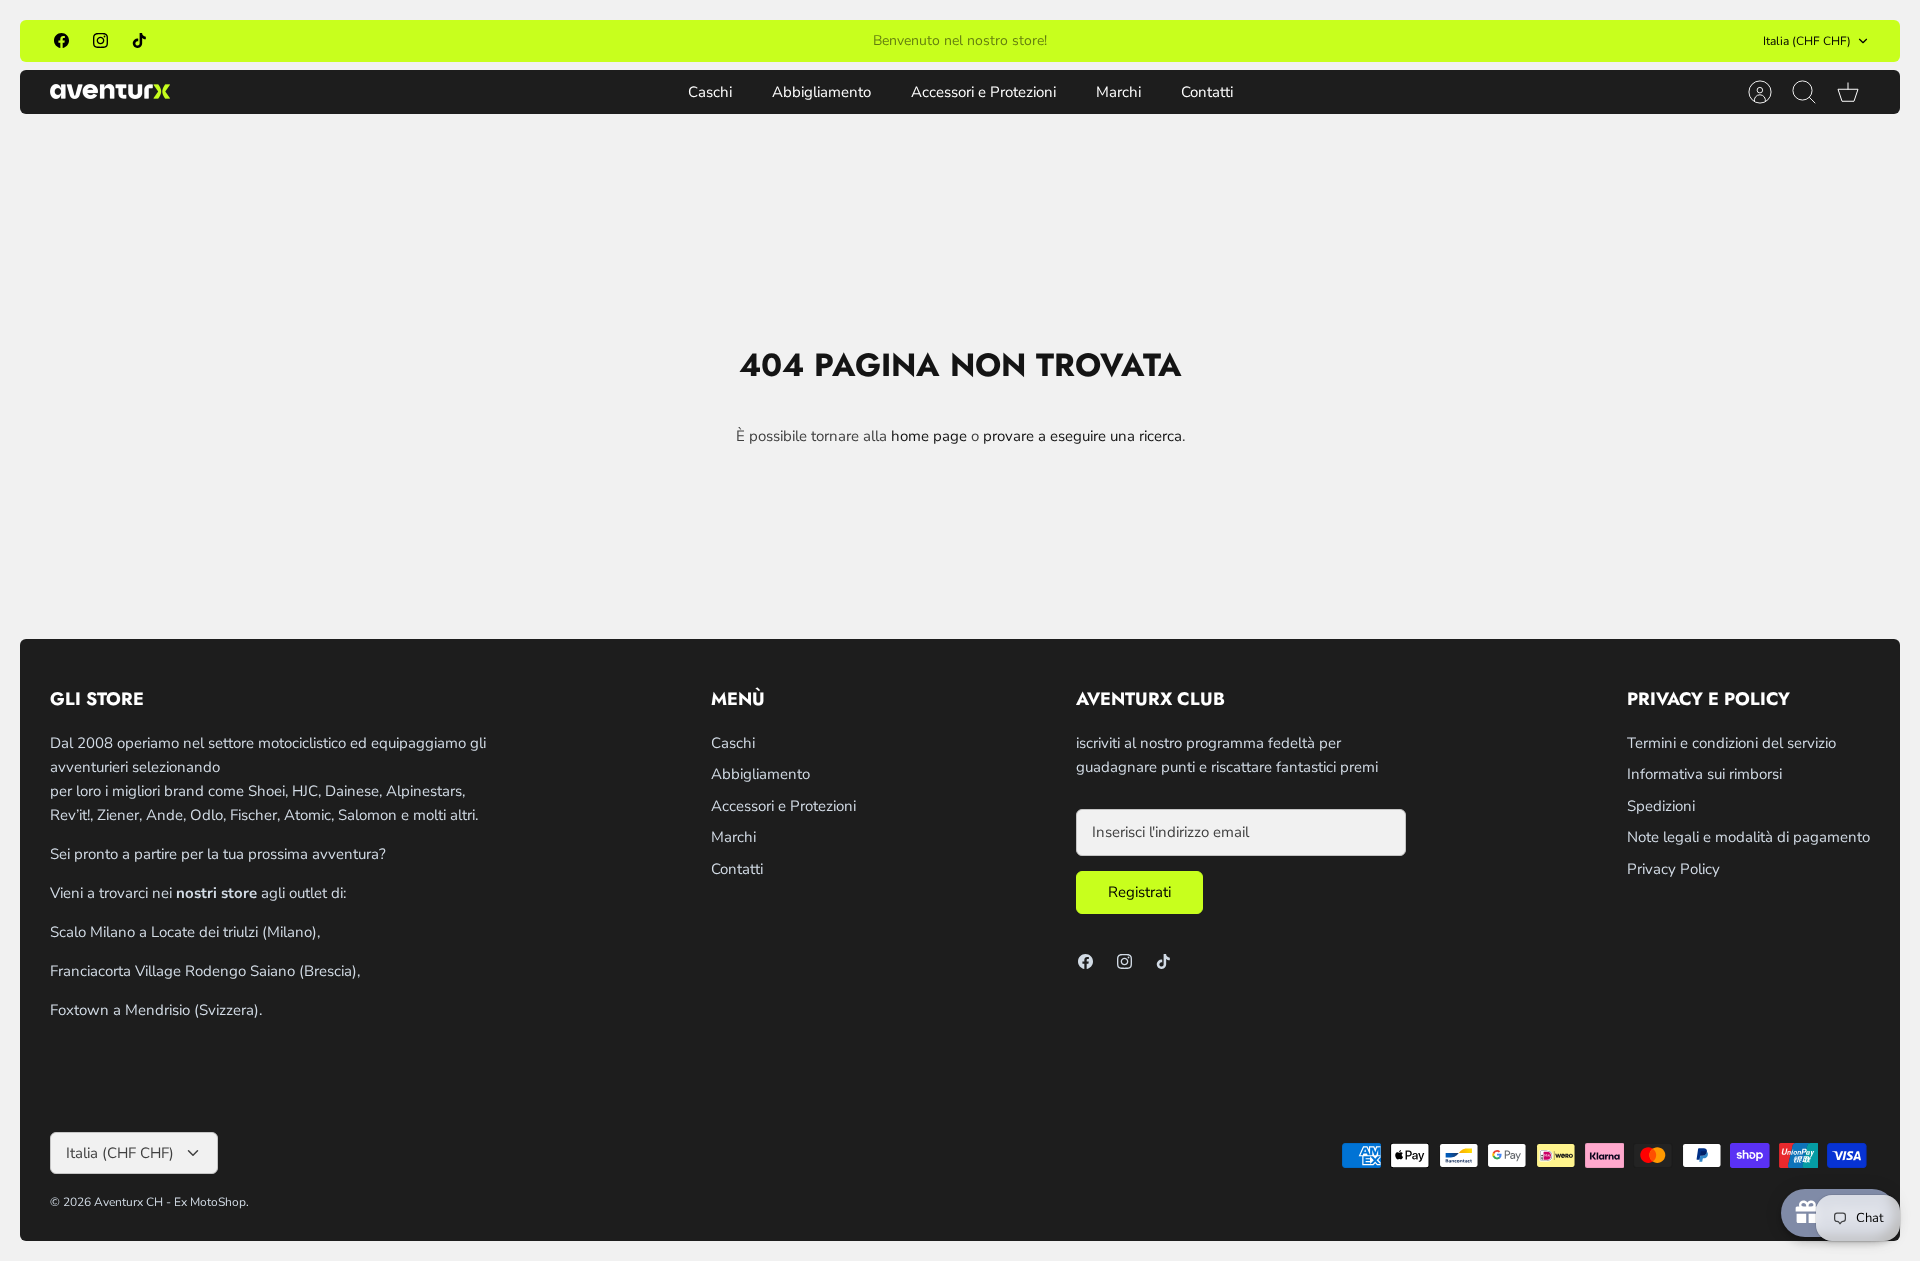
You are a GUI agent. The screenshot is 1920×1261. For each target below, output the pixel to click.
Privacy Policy (1673, 869)
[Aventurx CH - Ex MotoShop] (110, 91)
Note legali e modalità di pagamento (1748, 837)
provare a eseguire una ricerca (1082, 436)
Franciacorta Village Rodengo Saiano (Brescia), (205, 971)
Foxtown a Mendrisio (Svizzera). (156, 1010)
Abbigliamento (821, 92)
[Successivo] (1228, 41)
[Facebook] (61, 40)
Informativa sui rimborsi (1704, 774)
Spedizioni (1661, 806)
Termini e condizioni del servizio (1731, 743)
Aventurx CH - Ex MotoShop (170, 1202)
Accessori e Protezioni (983, 92)
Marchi (1118, 92)
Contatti (1207, 92)
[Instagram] (100, 40)
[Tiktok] (139, 40)
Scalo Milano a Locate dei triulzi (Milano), (185, 932)
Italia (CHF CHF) (1807, 41)
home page (929, 436)
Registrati (1139, 892)
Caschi (710, 92)
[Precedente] (692, 41)
